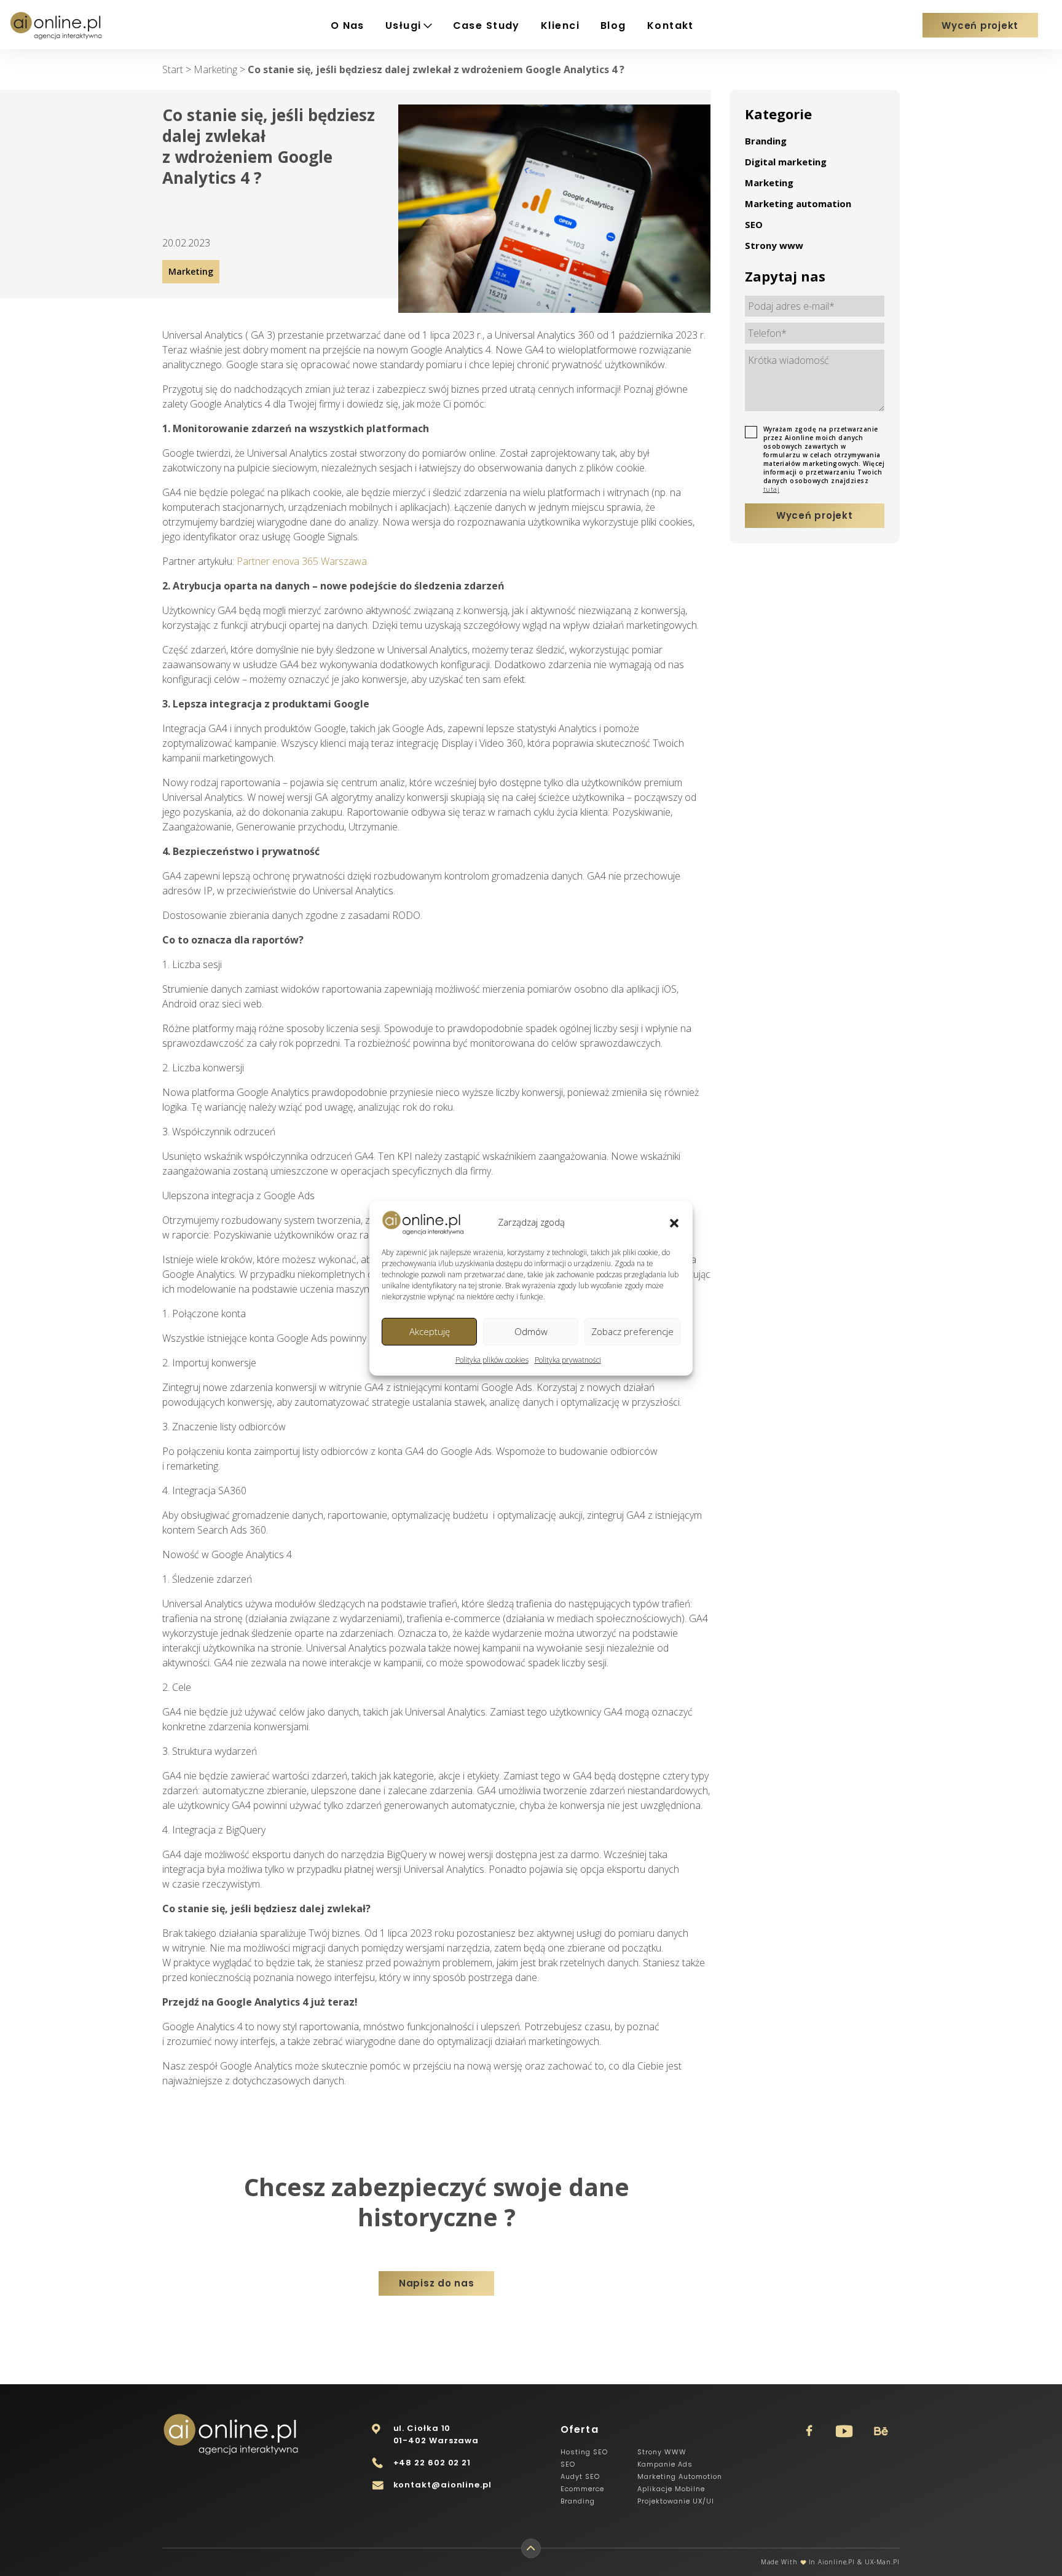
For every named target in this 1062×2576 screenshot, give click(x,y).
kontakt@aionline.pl (442, 2485)
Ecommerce (582, 2489)
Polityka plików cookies (492, 1360)
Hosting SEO (584, 2452)
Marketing (769, 183)
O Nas (348, 26)
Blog (613, 26)
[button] (674, 1223)
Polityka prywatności (568, 1360)
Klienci (560, 26)
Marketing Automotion (680, 2476)
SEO (754, 224)
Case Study (486, 26)
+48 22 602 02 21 (432, 2463)
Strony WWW (662, 2452)
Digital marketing (786, 162)
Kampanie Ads (665, 2464)
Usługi (403, 26)
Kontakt (671, 26)
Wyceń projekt (980, 26)
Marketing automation (798, 203)
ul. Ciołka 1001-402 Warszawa (436, 2434)
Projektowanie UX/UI (676, 2501)
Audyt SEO (580, 2476)
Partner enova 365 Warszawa (302, 561)
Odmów (531, 1331)
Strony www (774, 245)
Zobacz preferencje (632, 1331)
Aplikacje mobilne (671, 2489)
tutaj (772, 489)
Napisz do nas (437, 2283)
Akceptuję (430, 1331)
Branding (766, 141)
